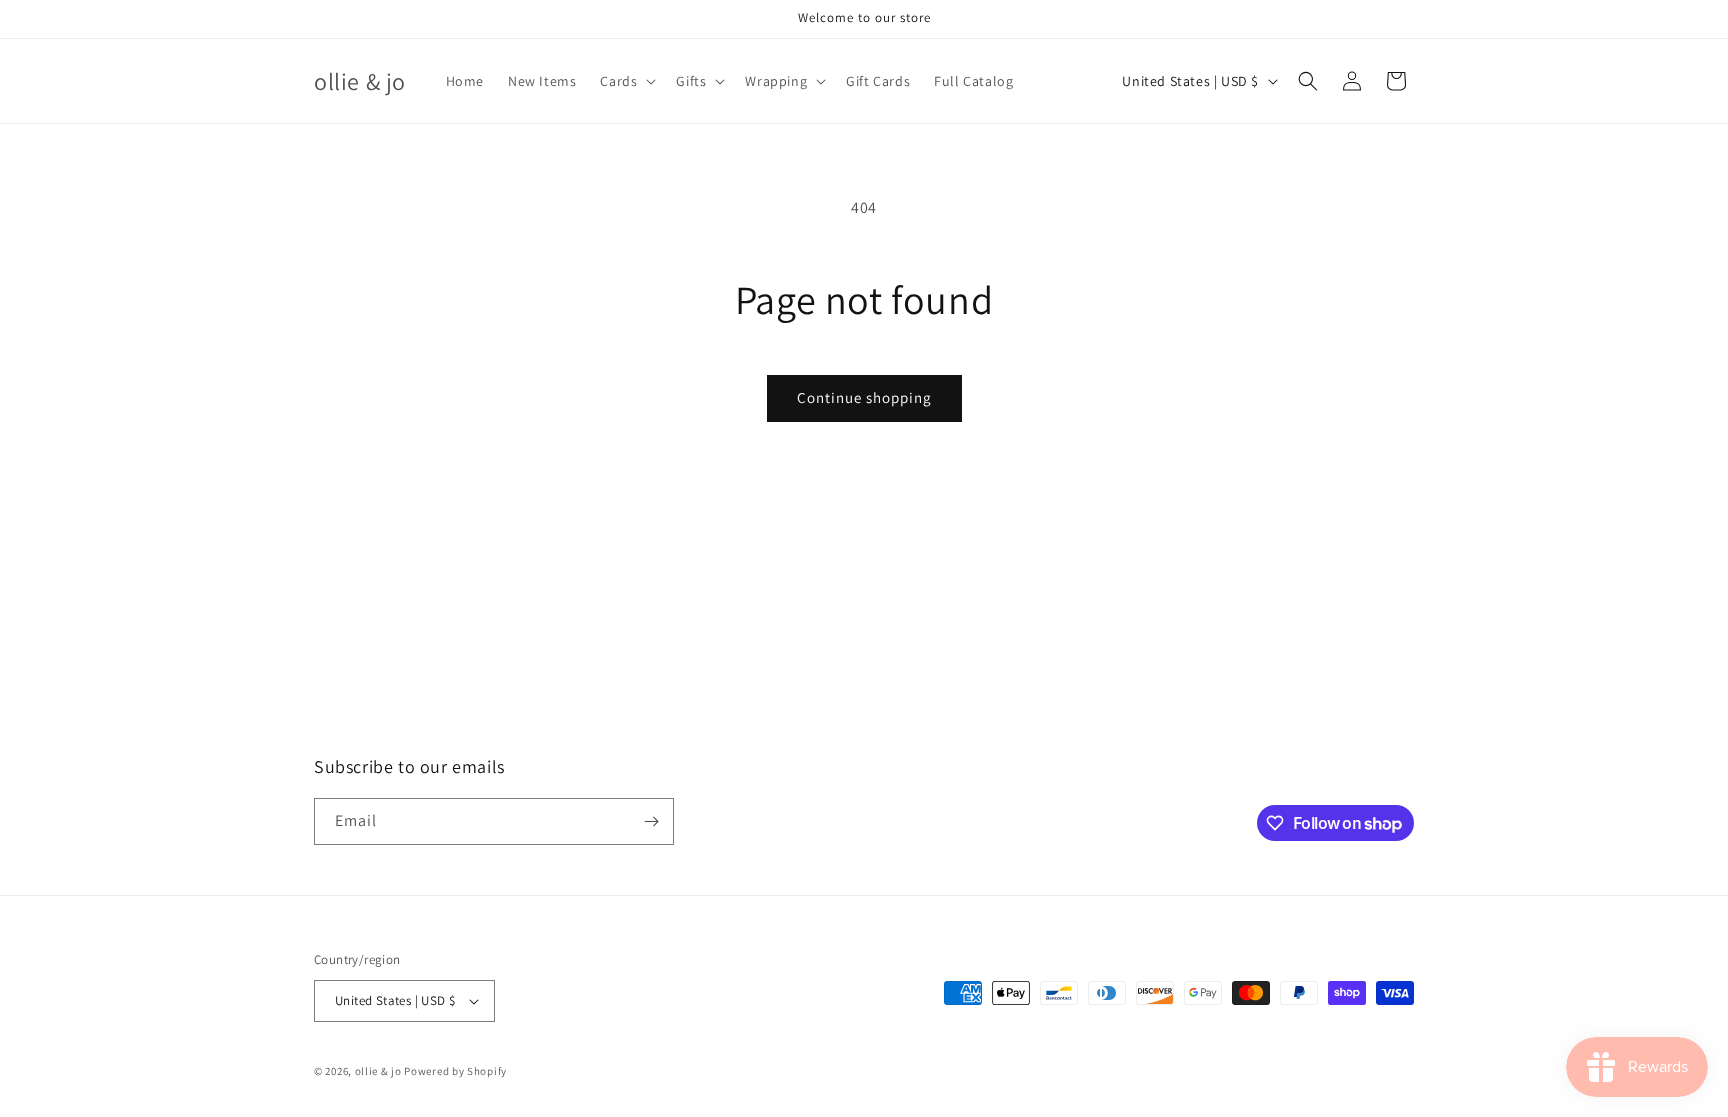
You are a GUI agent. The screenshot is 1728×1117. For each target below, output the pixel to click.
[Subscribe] (651, 821)
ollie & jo (378, 1071)
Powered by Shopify (455, 1071)
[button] (626, 81)
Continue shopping (864, 397)
